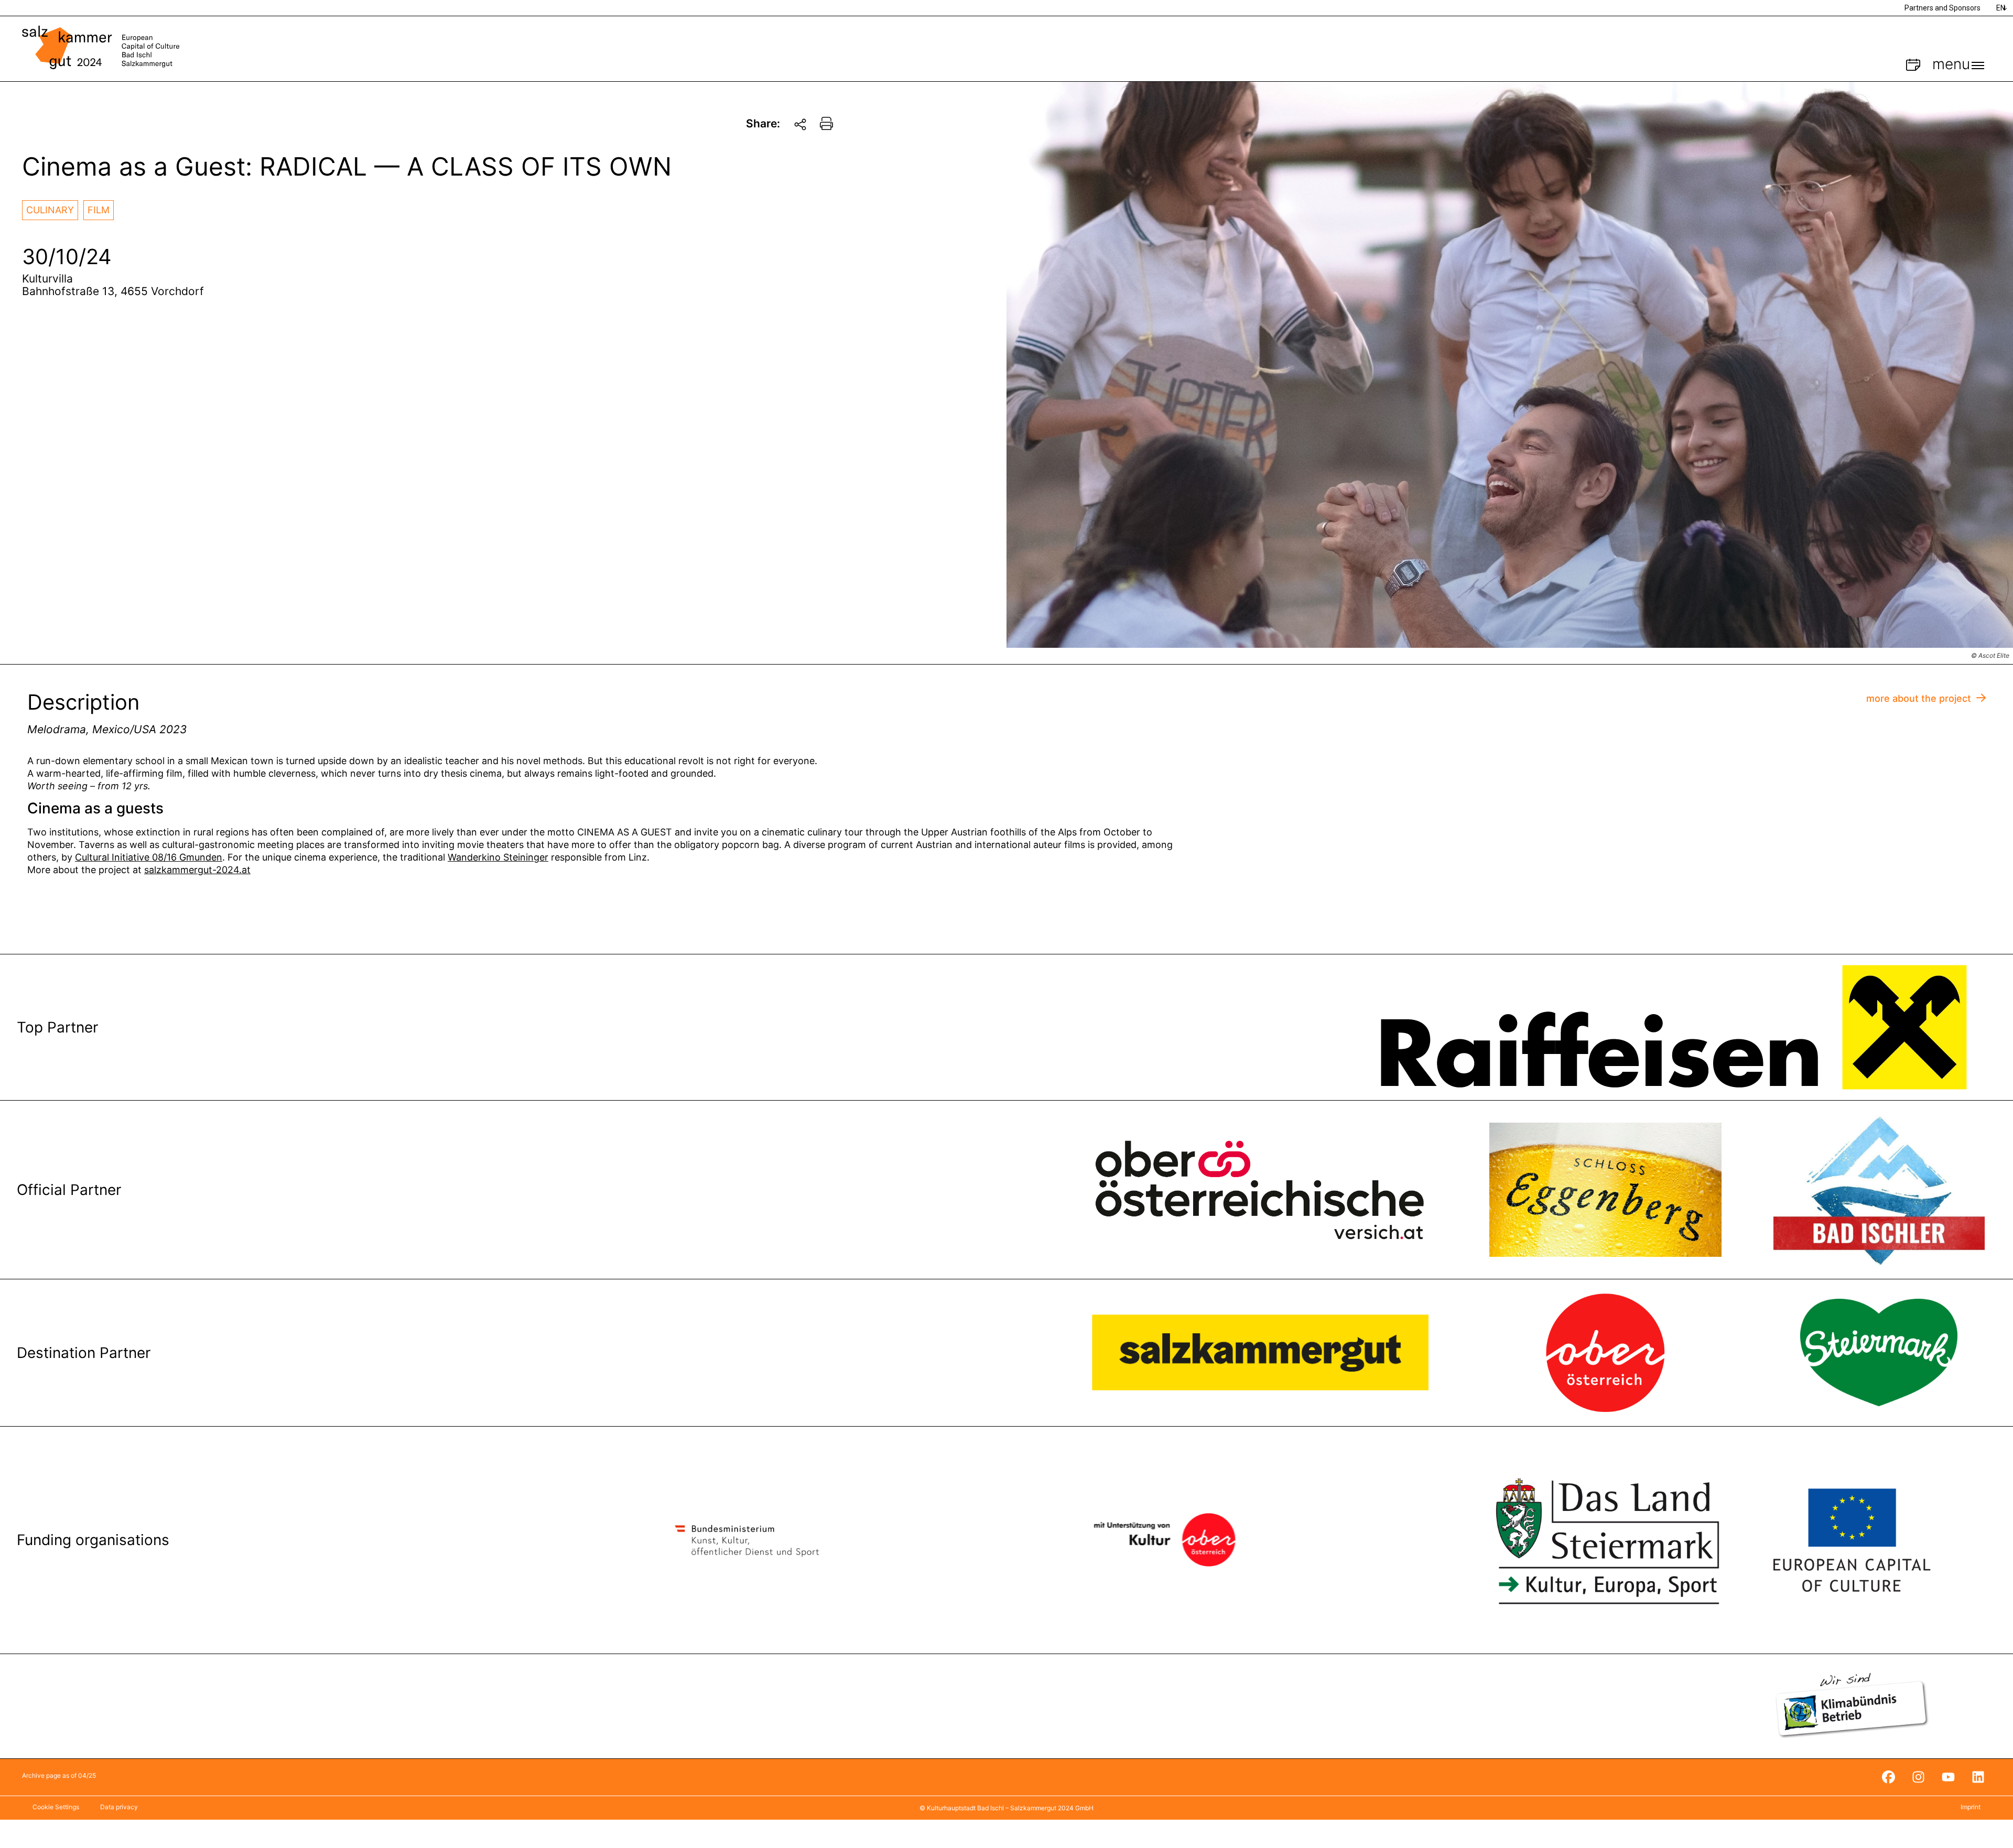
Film (99, 210)
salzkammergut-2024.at (197, 870)
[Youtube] (1948, 1777)
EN (2001, 8)
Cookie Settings (56, 1807)
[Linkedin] (1978, 1777)
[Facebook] (1888, 1777)
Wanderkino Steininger (498, 857)
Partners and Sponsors (1942, 8)
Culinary (50, 210)
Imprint (1971, 1807)
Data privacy (119, 1807)
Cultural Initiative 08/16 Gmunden (149, 857)
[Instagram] (1918, 1777)
